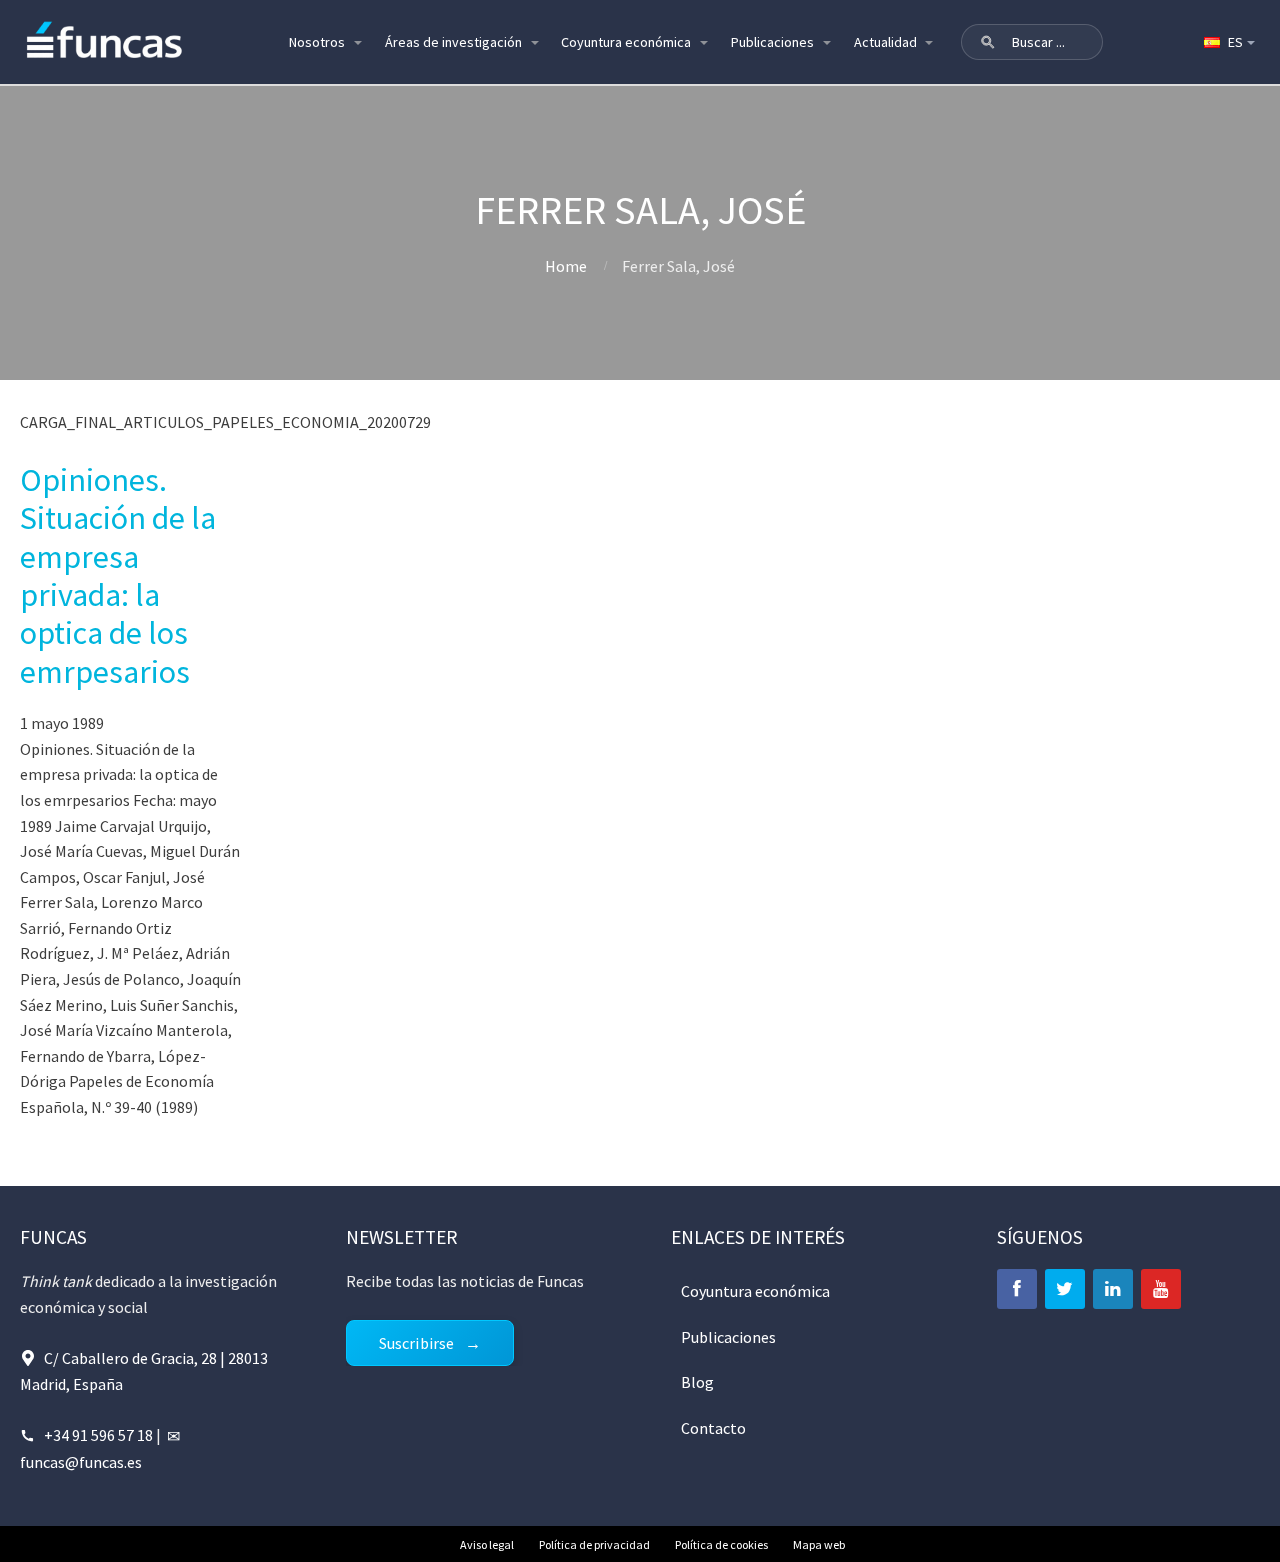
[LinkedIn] (1113, 1289)
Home (566, 266)
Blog (697, 1382)
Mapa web (819, 1544)
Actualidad (885, 42)
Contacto (713, 1428)
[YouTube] (1161, 1289)
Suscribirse (417, 1343)
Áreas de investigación (453, 42)
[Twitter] (1065, 1289)
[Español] (1228, 42)
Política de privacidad (594, 1544)
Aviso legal (487, 1544)
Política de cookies (721, 1544)
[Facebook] (1017, 1289)
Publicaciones (772, 42)
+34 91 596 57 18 (98, 1435)
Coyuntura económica (626, 42)
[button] (988, 42)
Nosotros (317, 42)
